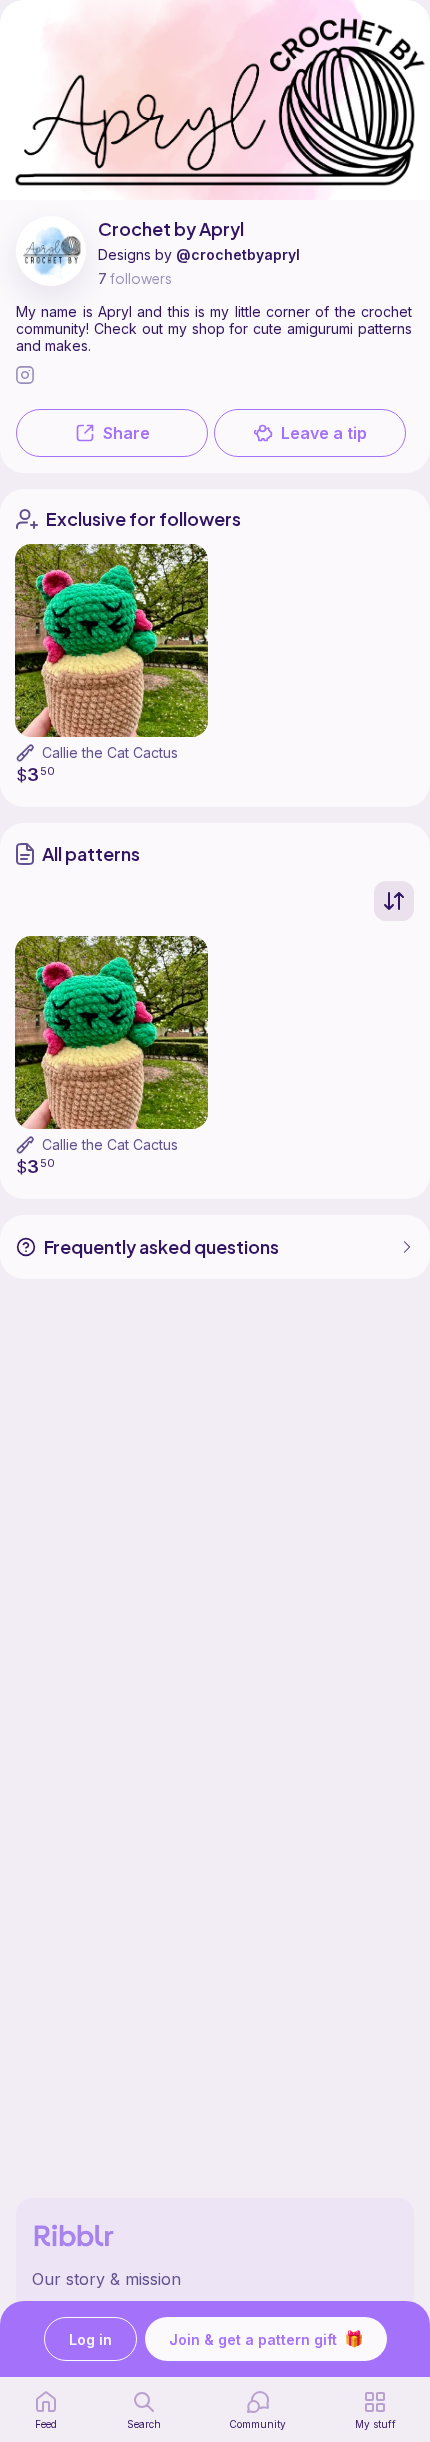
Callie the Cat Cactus (110, 752)
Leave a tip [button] (324, 433)
